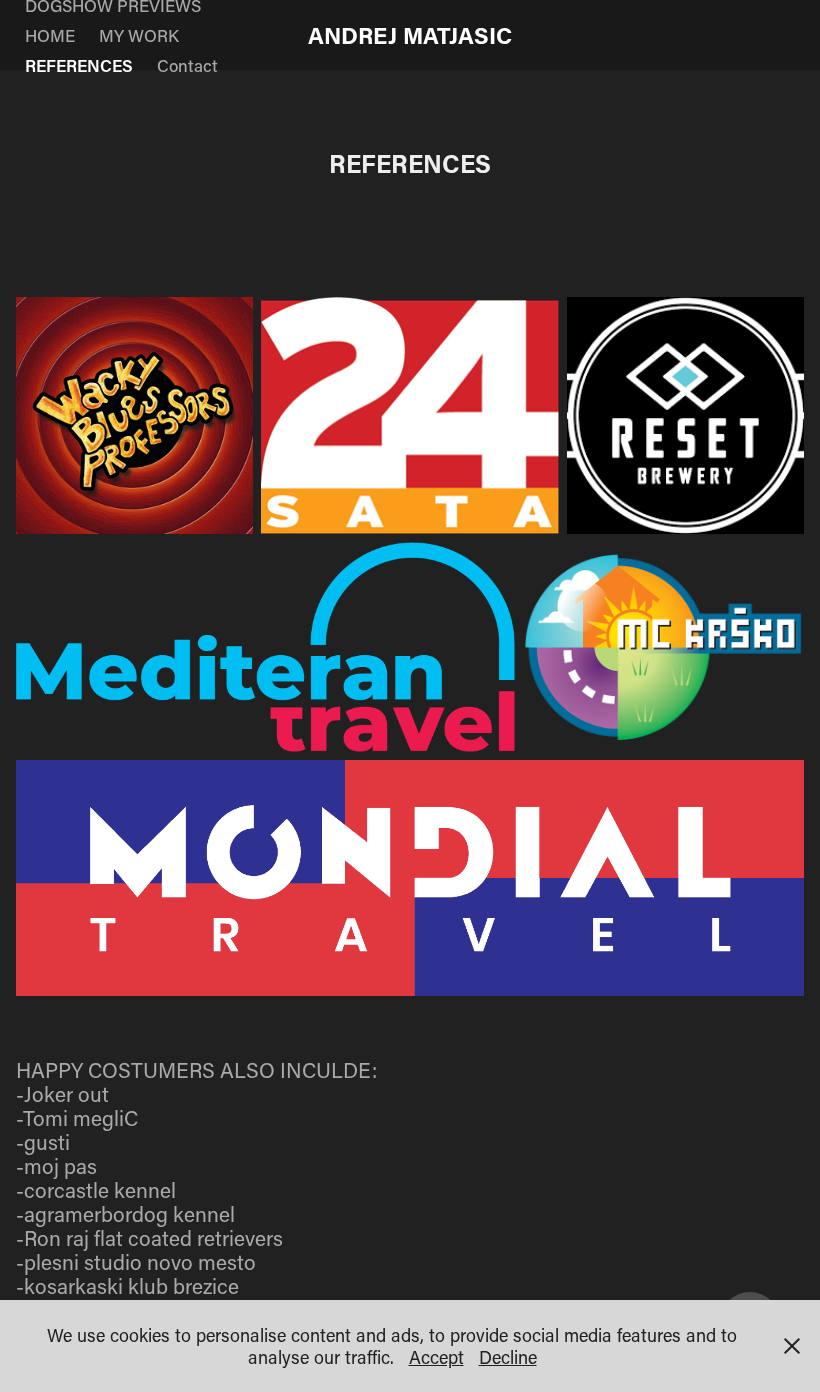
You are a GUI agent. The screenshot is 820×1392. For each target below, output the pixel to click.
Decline (508, 1357)
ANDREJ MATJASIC (410, 35)
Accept (436, 1357)
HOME (50, 35)
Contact (187, 65)
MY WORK (139, 35)
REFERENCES (79, 65)
